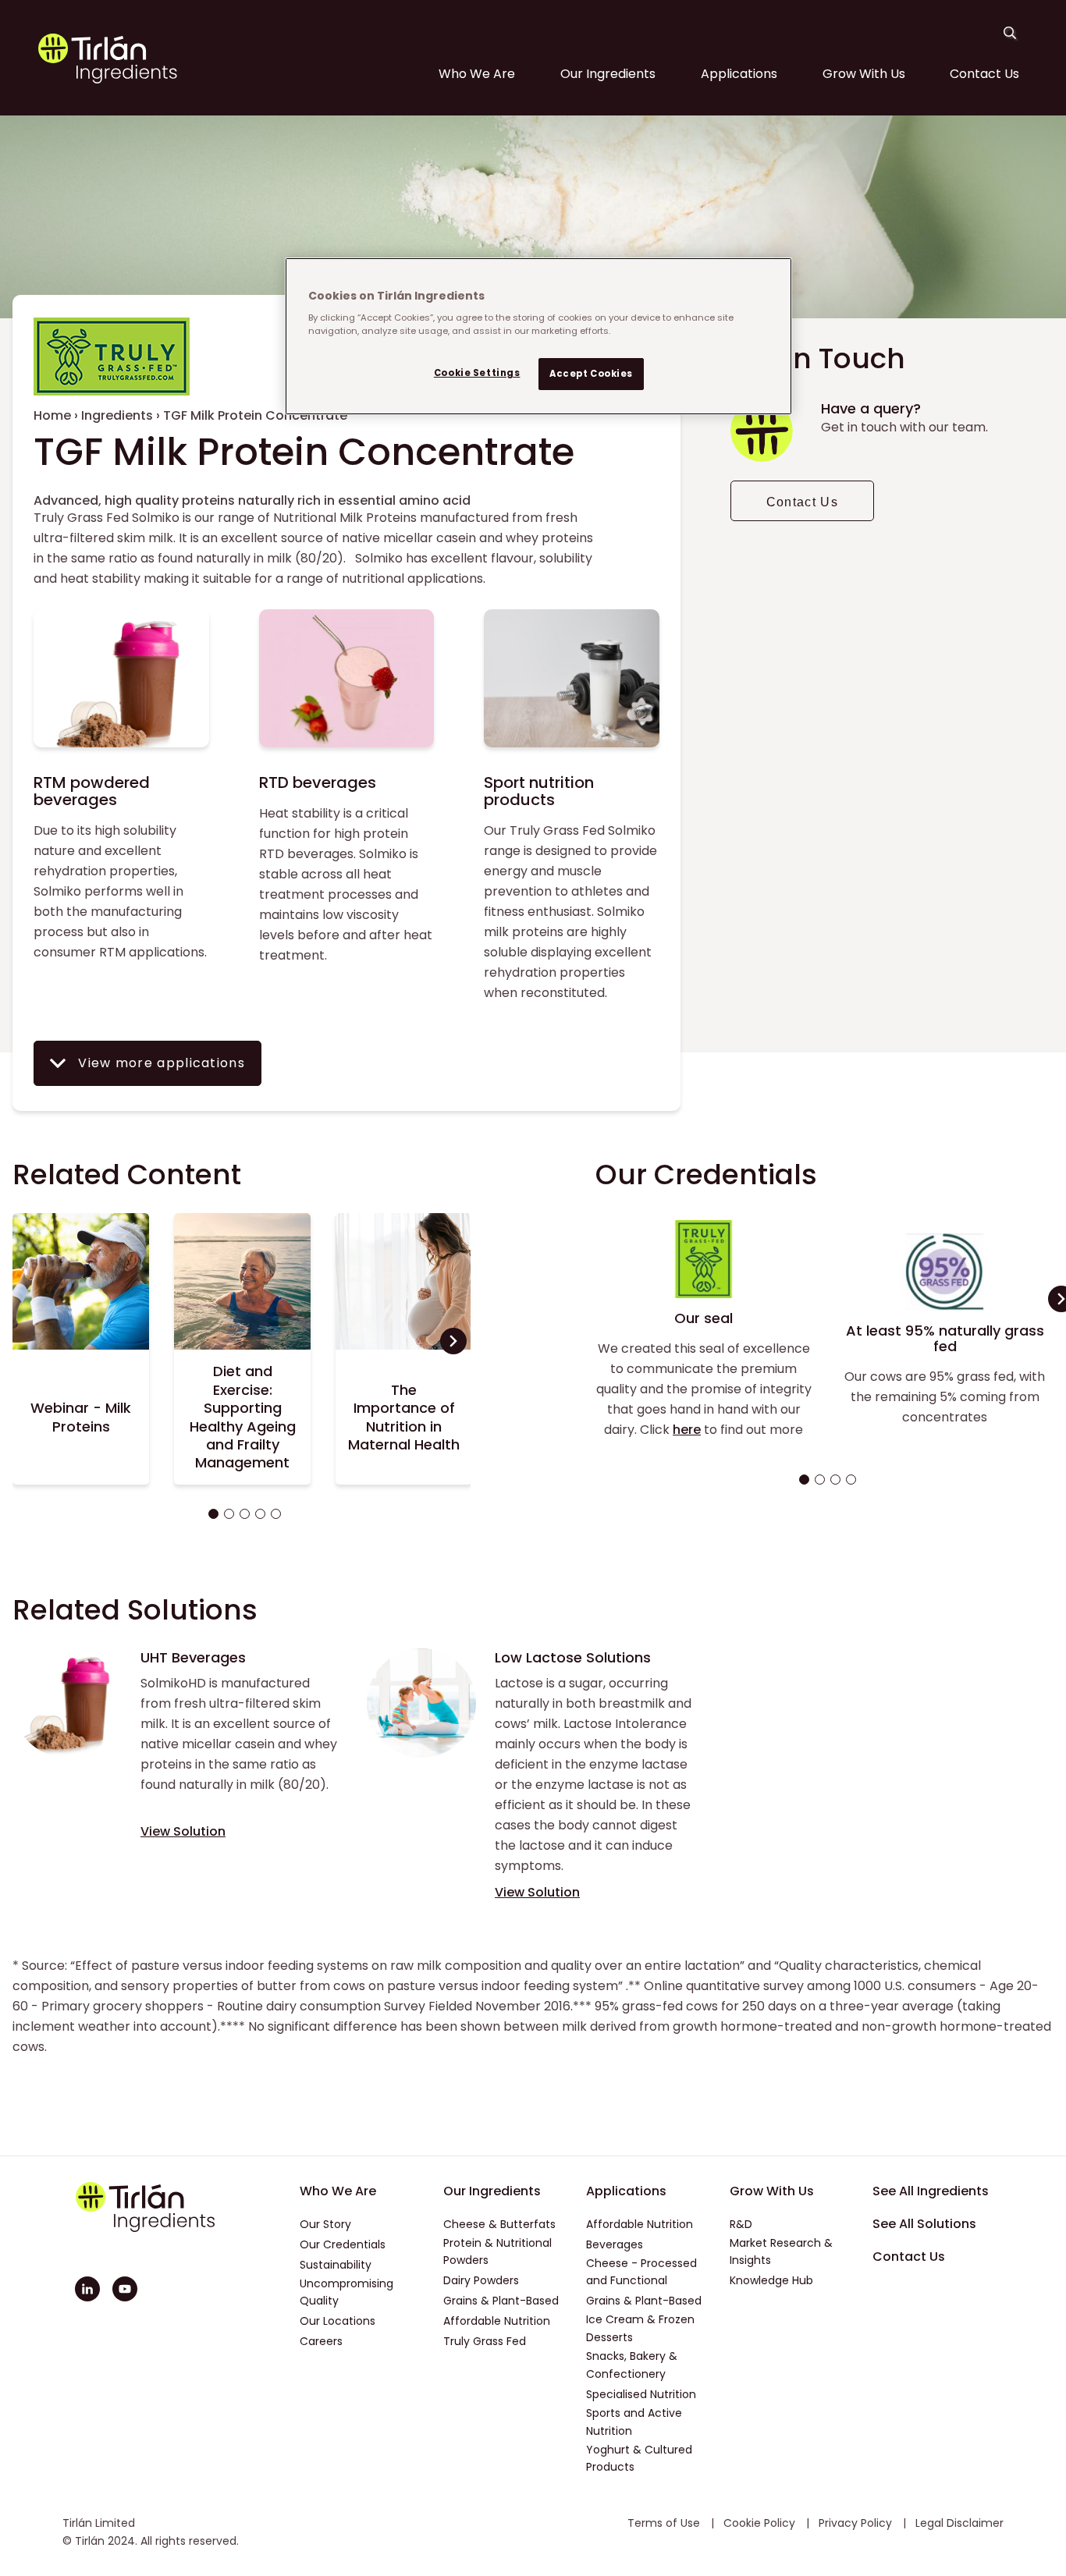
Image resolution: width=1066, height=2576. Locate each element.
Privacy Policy (857, 2523)
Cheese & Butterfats (499, 2224)
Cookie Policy (761, 2523)
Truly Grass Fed (485, 2341)
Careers (321, 2341)
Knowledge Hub (771, 2280)
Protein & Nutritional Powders (497, 2252)
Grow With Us (864, 74)
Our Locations (338, 2321)
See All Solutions (924, 2224)
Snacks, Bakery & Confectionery (632, 2365)
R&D (741, 2224)
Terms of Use (665, 2523)
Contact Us (984, 74)
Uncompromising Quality (346, 2292)
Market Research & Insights (781, 2252)
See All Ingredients (931, 2191)
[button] (211, 1514)
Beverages (615, 2244)
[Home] (108, 80)
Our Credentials (343, 2244)
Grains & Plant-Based (501, 2301)
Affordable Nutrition (497, 2321)
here (687, 1430)
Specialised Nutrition (641, 2394)
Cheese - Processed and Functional (641, 2272)
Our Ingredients (608, 74)
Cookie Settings (477, 373)
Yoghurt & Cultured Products (639, 2459)
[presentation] (453, 1341)
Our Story (325, 2224)
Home (52, 415)
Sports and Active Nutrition (634, 2422)
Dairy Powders (481, 2280)
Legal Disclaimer (959, 2523)
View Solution (183, 1831)
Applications (739, 74)
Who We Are (477, 74)
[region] (538, 336)
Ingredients (117, 415)
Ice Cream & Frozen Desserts (640, 2328)
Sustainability (336, 2265)
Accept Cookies (591, 374)
